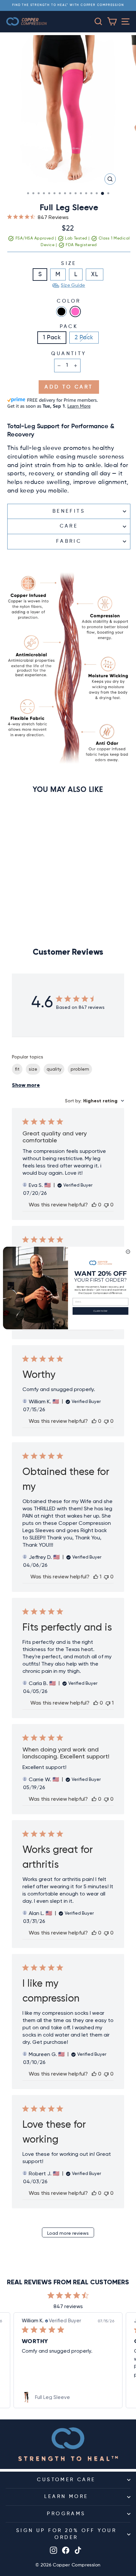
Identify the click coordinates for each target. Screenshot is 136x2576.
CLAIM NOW (101, 1311)
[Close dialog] (128, 1252)
